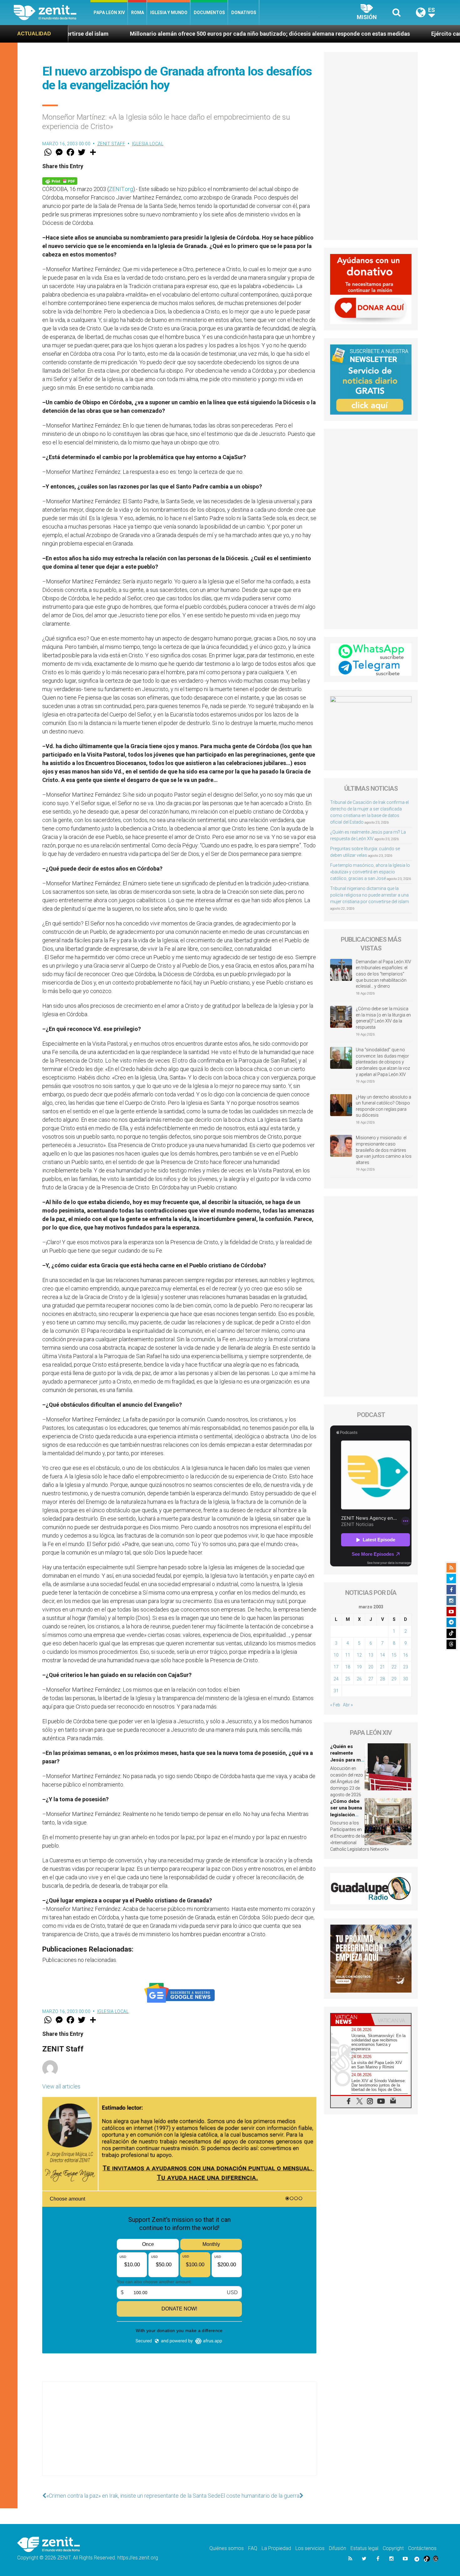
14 (382, 1655)
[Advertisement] (179, 2435)
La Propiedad (276, 2548)
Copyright (393, 2548)
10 (336, 1655)
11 (348, 1655)
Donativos (244, 13)
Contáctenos (422, 2548)
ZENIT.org (121, 189)
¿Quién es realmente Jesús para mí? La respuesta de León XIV (347, 1760)
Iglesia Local (148, 144)
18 (348, 1667)
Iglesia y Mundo (169, 13)
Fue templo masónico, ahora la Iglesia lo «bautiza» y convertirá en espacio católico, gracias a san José (370, 872)
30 (406, 1679)
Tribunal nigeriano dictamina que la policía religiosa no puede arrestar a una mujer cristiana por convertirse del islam (370, 895)
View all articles (61, 2086)
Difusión (337, 2548)
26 (359, 1679)
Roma (138, 13)
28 (382, 1679)
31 (336, 1691)
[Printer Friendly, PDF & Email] (60, 181)
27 (371, 1679)
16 (406, 1655)
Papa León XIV (109, 13)
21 (382, 1667)
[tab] (351, 2019)
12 (359, 1655)
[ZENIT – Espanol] (52, 13)
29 (394, 1679)
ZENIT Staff (111, 144)
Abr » (348, 1705)
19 (359, 1667)
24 (336, 1679)
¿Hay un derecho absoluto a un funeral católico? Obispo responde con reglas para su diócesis (383, 1106)
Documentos (209, 13)
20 (371, 1667)
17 (336, 1667)
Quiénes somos (227, 2548)
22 (394, 1667)
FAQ (253, 2548)
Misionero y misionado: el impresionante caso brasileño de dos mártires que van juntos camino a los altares (384, 1150)
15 (394, 1655)
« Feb (335, 1705)
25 (348, 1679)
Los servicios (310, 2548)
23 (406, 1667)
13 (371, 1655)
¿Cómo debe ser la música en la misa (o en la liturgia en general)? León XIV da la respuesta (383, 1018)
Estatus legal (364, 2548)
